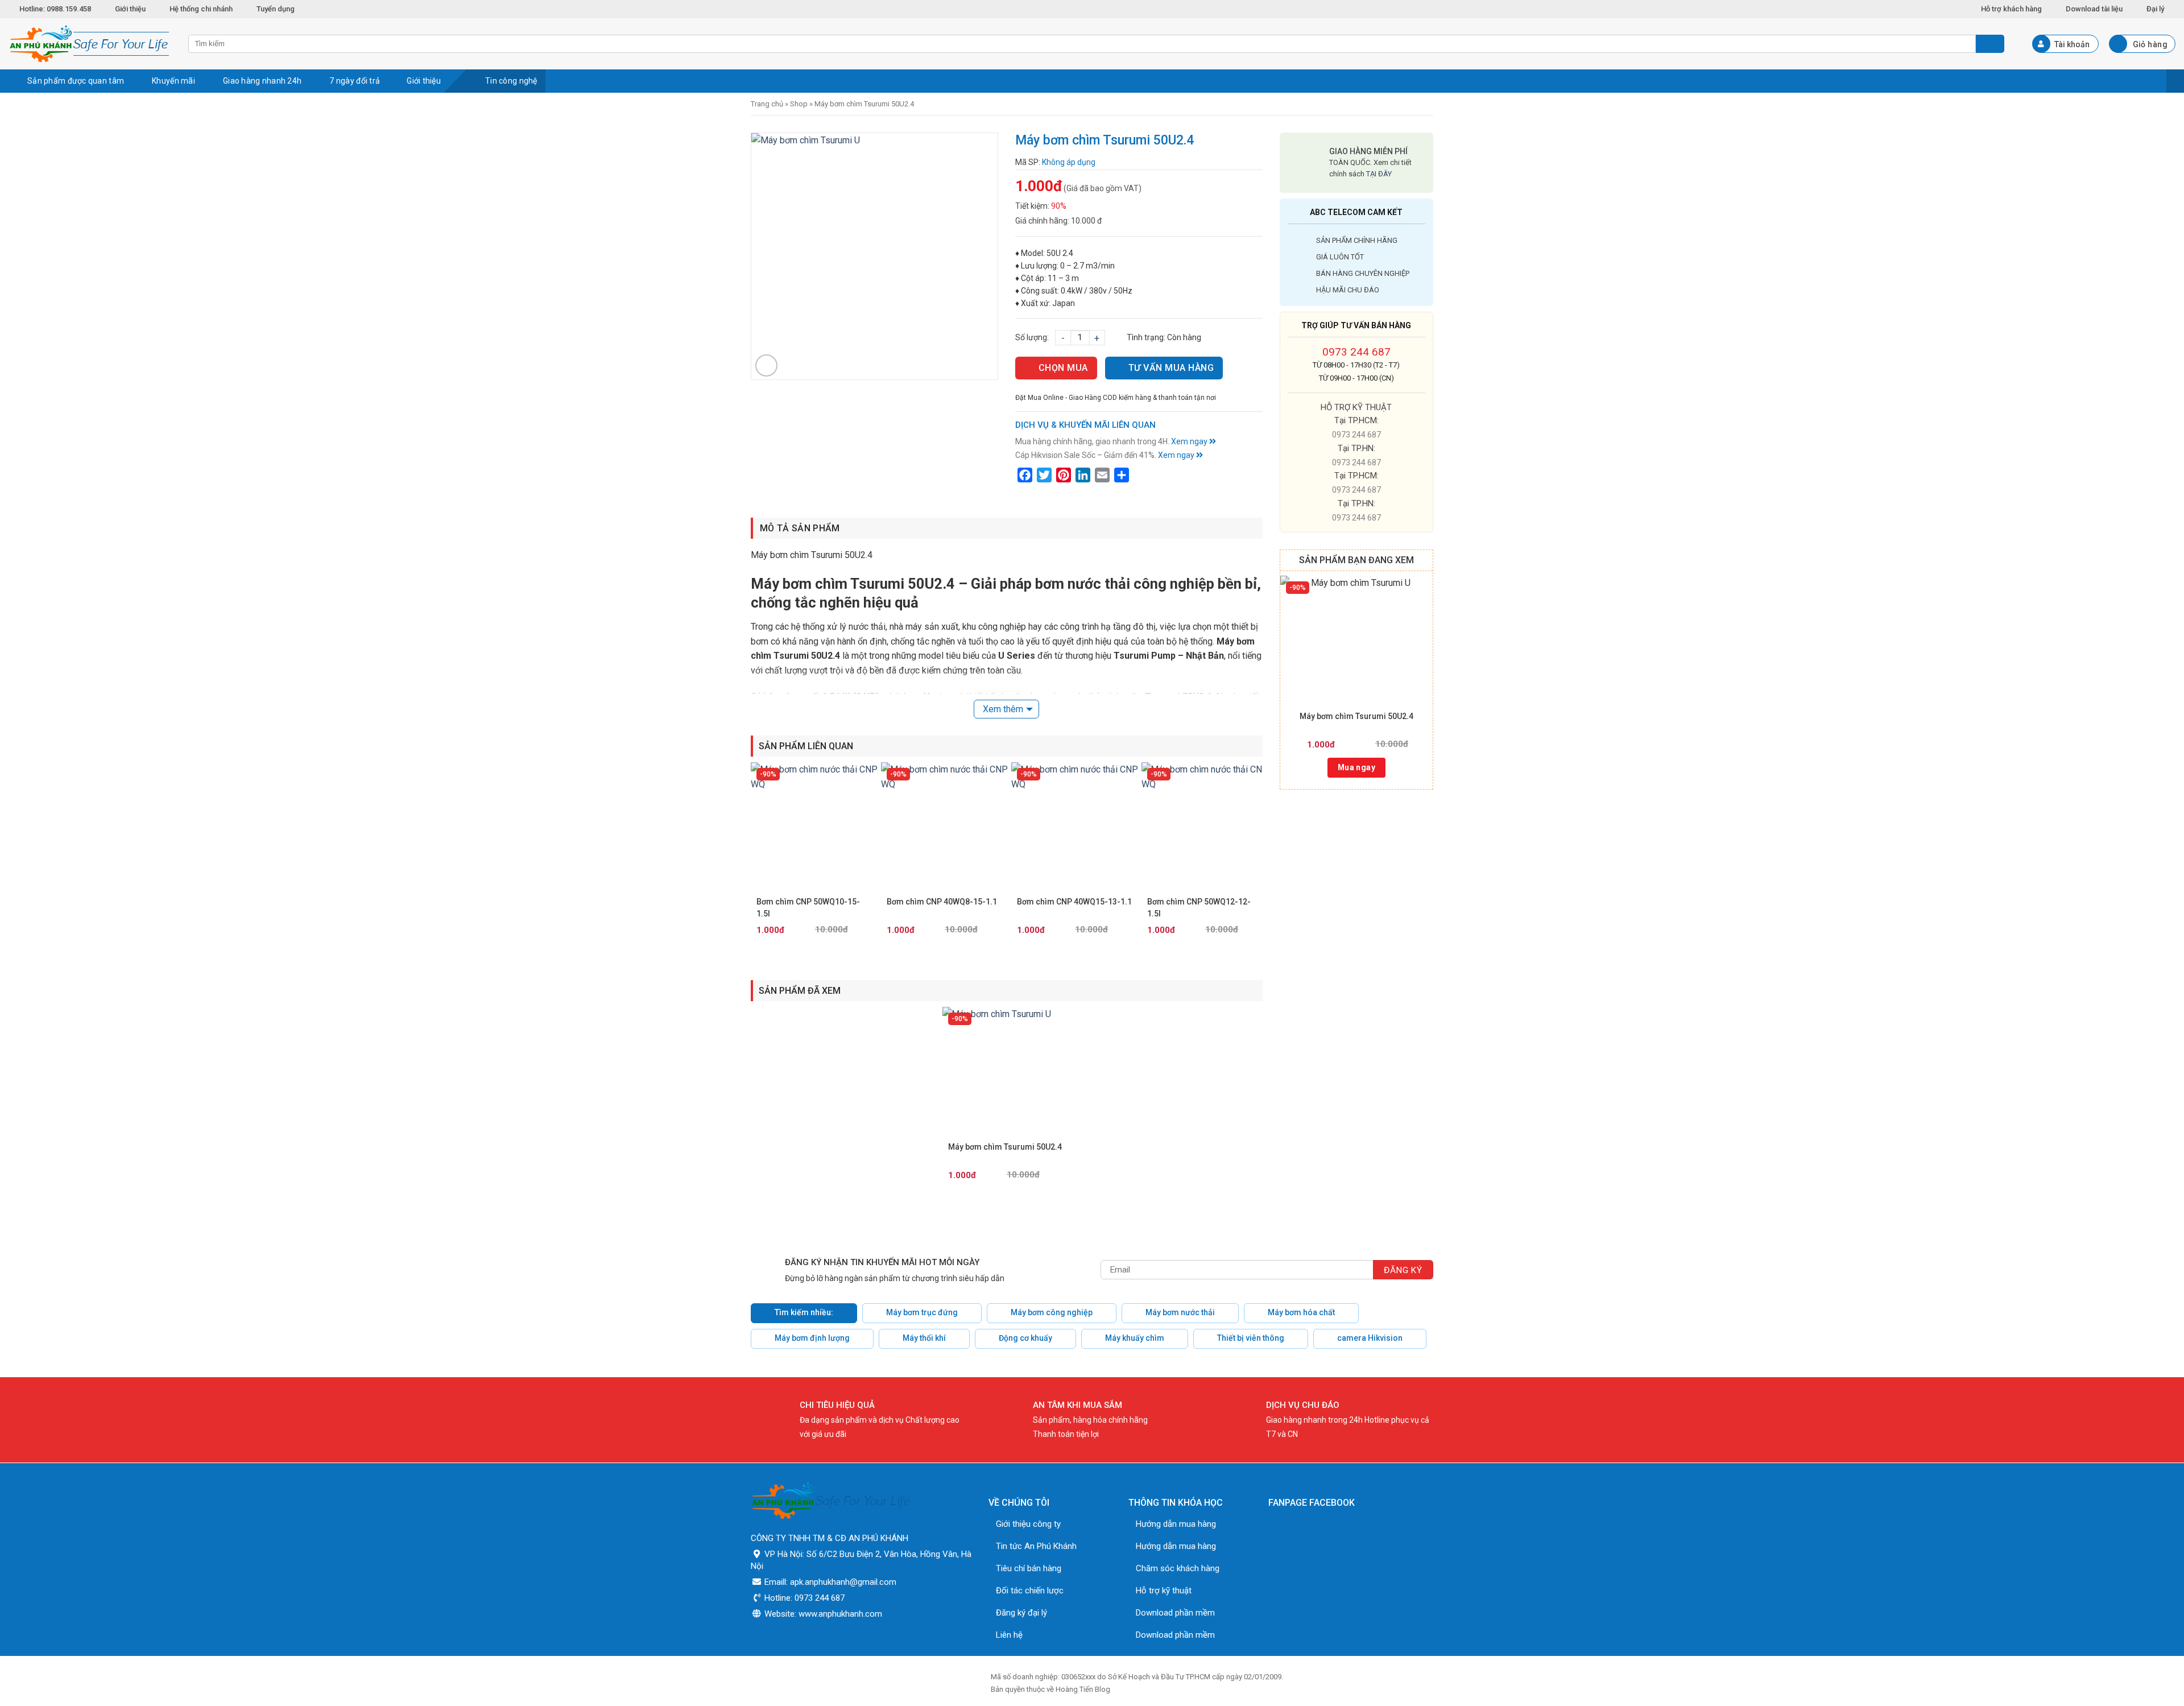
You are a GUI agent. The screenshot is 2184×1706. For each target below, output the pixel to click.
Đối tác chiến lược (1030, 1591)
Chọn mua (1063, 368)
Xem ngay (1190, 441)
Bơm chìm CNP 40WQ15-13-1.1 (1074, 902)
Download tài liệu (2094, 9)
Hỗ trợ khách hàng (2011, 9)
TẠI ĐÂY (1379, 174)
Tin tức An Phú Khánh (1036, 1546)
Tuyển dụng (276, 9)
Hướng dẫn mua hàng (1176, 1524)
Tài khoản (2072, 44)
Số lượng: (1032, 337)
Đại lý (2155, 9)
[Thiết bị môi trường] (90, 44)
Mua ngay (1356, 767)
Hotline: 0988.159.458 (55, 9)
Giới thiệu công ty (1028, 1524)
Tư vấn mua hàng (1171, 368)
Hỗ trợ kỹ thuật (1164, 1591)
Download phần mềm (1175, 1613)
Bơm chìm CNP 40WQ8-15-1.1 (942, 902)
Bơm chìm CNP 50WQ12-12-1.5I (1199, 908)
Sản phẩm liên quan (806, 746)
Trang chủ (767, 104)
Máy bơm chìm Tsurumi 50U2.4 (1356, 716)
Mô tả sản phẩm (800, 528)
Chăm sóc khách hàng (1178, 1568)
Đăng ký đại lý (1021, 1613)
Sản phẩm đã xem (800, 991)
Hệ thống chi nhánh (201, 9)
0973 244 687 (1356, 352)
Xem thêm (1003, 709)
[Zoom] (766, 365)
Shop (799, 104)
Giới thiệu (130, 9)
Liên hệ (1009, 1635)
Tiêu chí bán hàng (1029, 1568)
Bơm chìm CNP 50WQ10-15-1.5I (808, 908)
